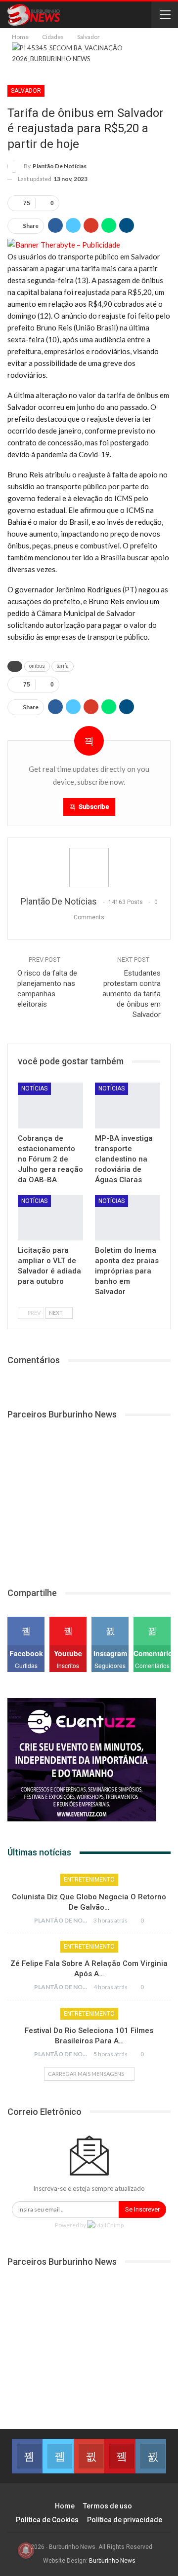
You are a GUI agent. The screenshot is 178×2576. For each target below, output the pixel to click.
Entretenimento (89, 1880)
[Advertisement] (82, 1497)
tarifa (63, 666)
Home (65, 2506)
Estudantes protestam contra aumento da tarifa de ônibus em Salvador (132, 994)
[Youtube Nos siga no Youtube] (120, 2456)
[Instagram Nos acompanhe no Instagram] (151, 2456)
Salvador (26, 91)
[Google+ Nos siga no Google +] (89, 2456)
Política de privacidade (125, 2520)
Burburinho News (112, 2561)
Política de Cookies (47, 2520)
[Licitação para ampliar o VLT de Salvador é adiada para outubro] (50, 1218)
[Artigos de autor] (89, 868)
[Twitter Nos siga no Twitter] (58, 2456)
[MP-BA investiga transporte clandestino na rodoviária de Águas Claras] (128, 1105)
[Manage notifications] (26, 2550)
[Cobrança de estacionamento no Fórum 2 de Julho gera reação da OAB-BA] (50, 1105)
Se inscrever (142, 2209)
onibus (37, 666)
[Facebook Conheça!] (27, 2456)
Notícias (34, 1088)
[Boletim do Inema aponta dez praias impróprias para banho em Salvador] (128, 1218)
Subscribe (94, 807)
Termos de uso (108, 2506)
